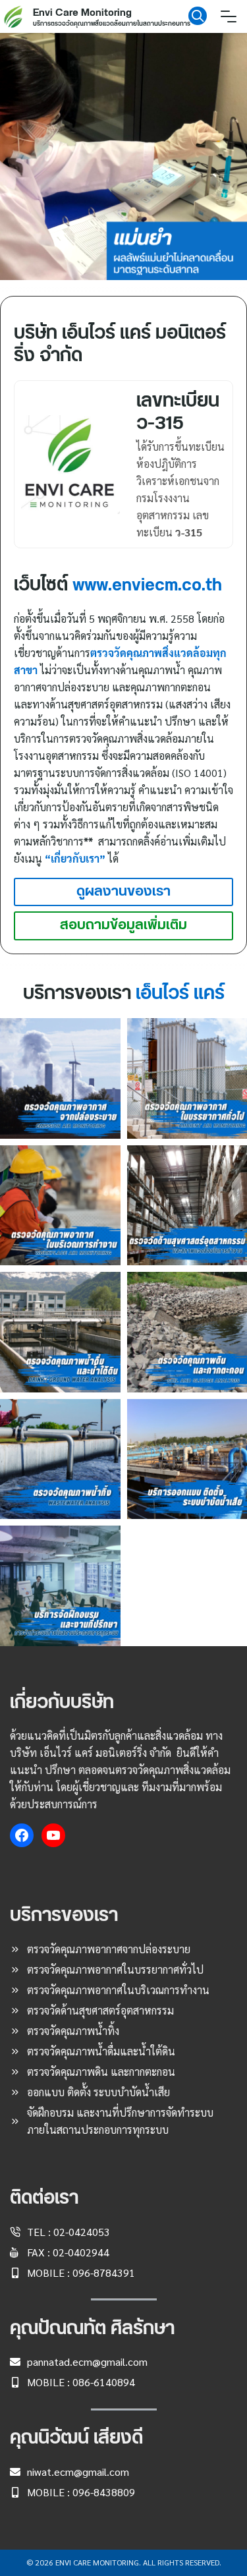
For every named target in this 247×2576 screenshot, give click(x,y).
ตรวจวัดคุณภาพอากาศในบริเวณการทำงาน (118, 1990)
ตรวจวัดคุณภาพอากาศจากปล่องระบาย (109, 1949)
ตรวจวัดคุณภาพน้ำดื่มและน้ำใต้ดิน (101, 2051)
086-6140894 (104, 2382)
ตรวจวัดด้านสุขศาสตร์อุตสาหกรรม (100, 2010)
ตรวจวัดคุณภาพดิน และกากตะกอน (101, 2072)
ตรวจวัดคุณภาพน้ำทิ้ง (73, 2031)
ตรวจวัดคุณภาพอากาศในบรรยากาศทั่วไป (115, 1969)
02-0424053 (82, 2232)
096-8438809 (104, 2492)
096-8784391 (104, 2273)
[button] (123, 157)
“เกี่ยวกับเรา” (75, 858)
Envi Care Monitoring (82, 13)
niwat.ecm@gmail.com (78, 2472)
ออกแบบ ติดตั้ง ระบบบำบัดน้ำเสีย (98, 2092)
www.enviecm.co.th (147, 585)
